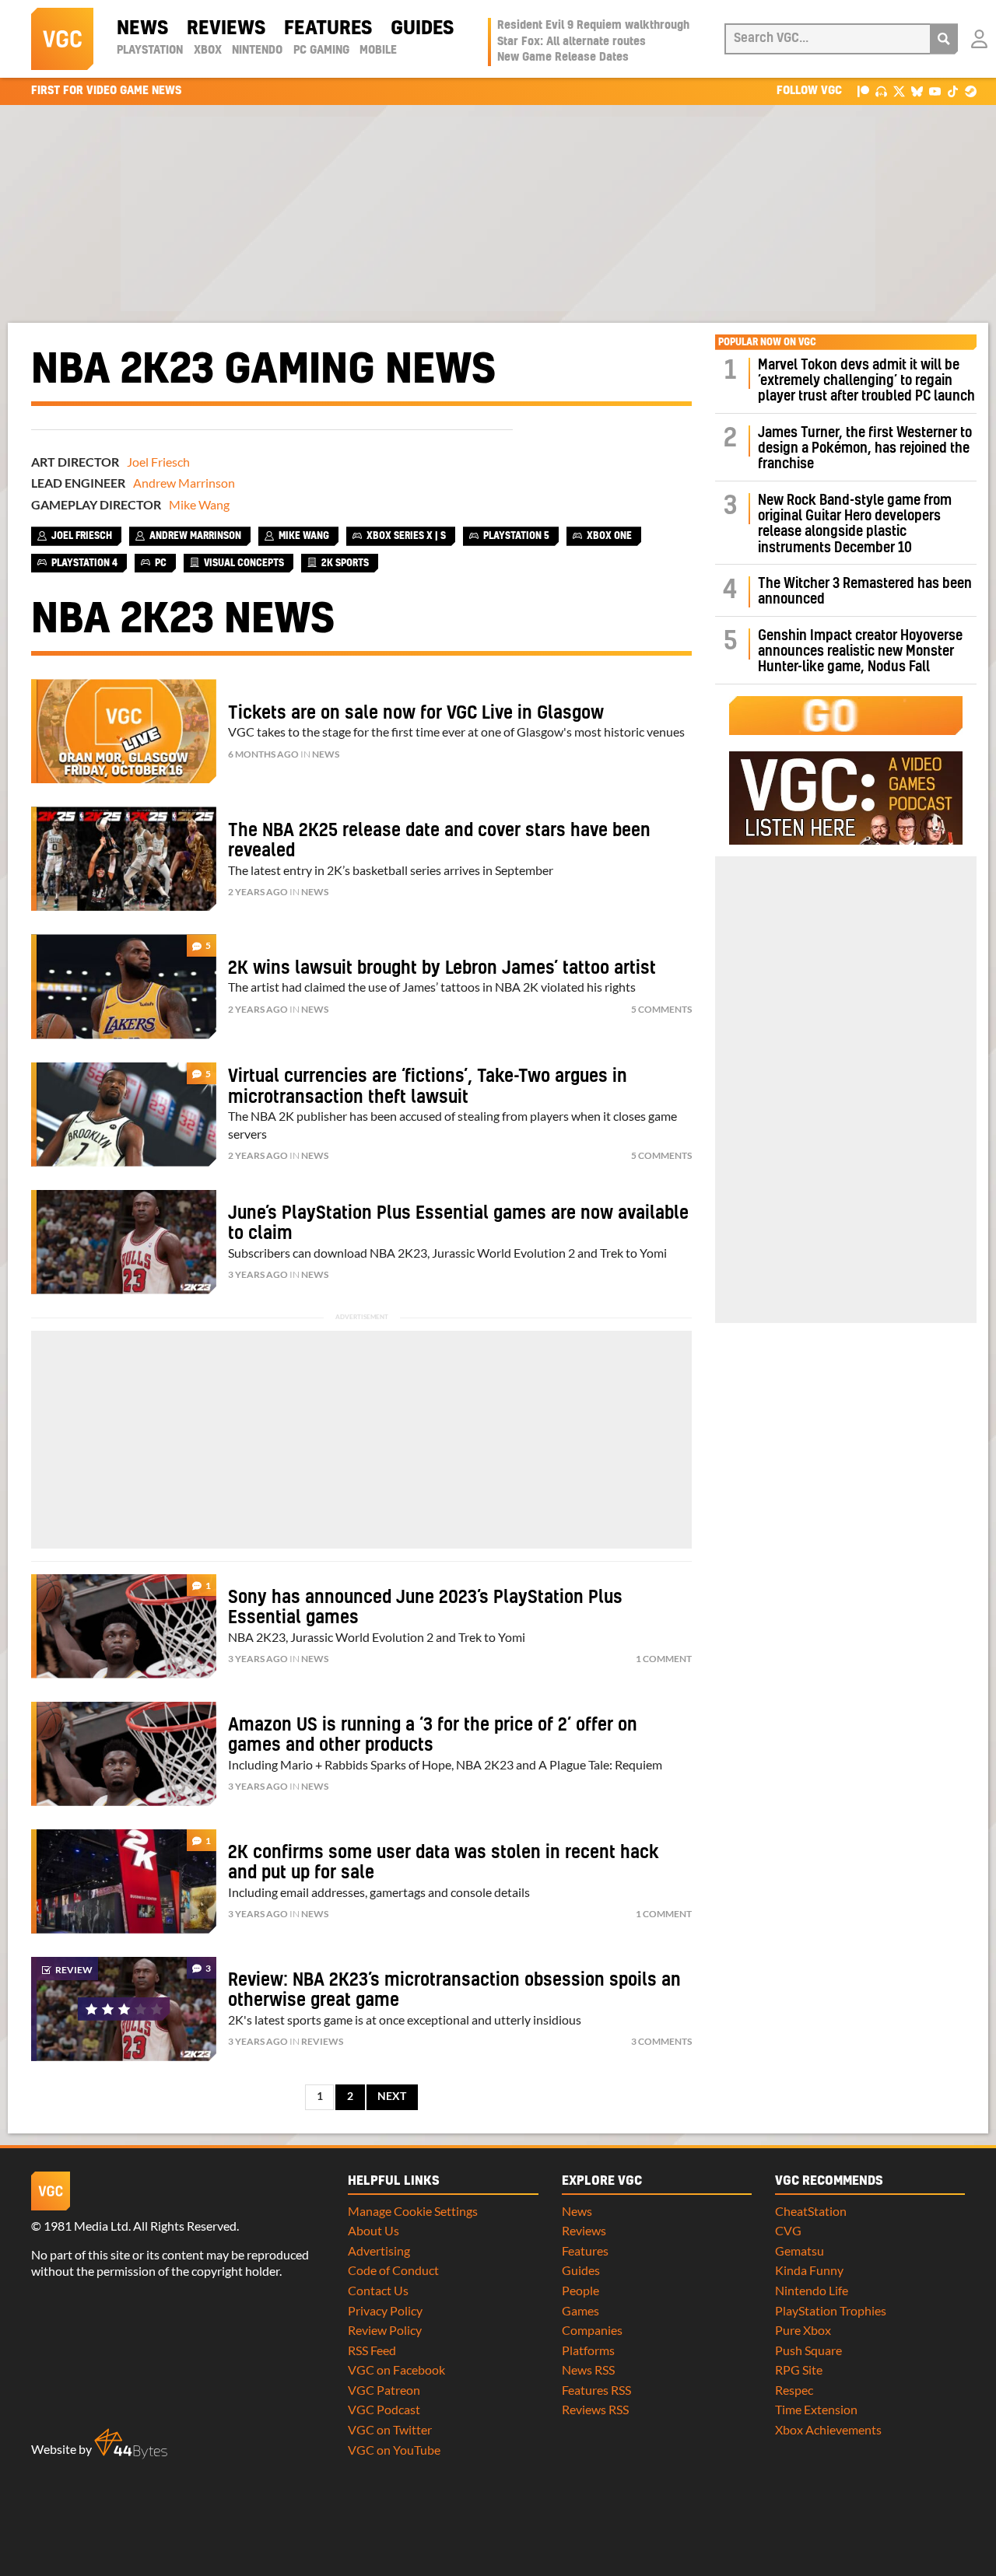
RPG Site (799, 2369)
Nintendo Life (812, 2290)
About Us (373, 2230)
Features (328, 29)
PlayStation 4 (84, 563)
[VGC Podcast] (881, 91)
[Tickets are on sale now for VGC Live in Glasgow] (124, 731)
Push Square (808, 2350)
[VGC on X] (899, 91)
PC (161, 563)
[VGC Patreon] (863, 91)
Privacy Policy (385, 2310)
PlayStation (150, 51)
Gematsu (800, 2250)
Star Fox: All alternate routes (572, 42)
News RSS (588, 2369)
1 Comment (664, 1659)
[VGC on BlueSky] (917, 91)
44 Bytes (131, 2444)
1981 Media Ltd (86, 2226)
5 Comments (661, 1009)
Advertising (379, 2250)
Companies (592, 2330)
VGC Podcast (384, 2409)
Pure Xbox (803, 2330)
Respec (794, 2390)
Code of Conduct (393, 2270)
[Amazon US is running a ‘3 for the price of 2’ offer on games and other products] (124, 1754)
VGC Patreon (384, 2390)
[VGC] (62, 39)
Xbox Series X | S (406, 536)
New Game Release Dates (563, 58)
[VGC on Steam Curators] (971, 91)
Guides (422, 29)
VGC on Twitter (390, 2429)
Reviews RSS (595, 2409)
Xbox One (609, 536)
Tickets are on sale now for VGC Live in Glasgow (416, 713)
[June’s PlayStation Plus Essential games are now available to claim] (124, 1242)
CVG (788, 2230)
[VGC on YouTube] (935, 91)
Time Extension (816, 2409)
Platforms (588, 2350)
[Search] (944, 39)
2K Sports (345, 563)
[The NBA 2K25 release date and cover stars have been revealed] (124, 859)
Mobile (378, 51)
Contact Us (378, 2290)
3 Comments (661, 2041)
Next (392, 2096)
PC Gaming (321, 51)
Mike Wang (199, 504)
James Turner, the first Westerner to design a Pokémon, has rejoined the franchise (865, 449)
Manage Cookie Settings (413, 2211)
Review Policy (385, 2330)
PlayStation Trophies (831, 2310)
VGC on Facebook (396, 2369)
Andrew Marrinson (184, 483)
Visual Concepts (244, 563)
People (580, 2290)
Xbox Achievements (828, 2429)
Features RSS (596, 2390)
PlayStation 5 (516, 536)
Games (580, 2310)
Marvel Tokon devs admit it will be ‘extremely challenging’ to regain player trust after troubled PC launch (866, 381)
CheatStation (811, 2211)
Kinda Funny (809, 2270)
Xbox (208, 51)
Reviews (226, 29)
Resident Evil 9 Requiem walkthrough (593, 26)
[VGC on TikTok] (953, 91)
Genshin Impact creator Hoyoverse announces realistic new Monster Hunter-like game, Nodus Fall (860, 652)
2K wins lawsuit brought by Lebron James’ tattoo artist (442, 968)
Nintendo (257, 51)
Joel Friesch (158, 462)
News (142, 29)
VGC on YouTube (394, 2450)
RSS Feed (372, 2350)
